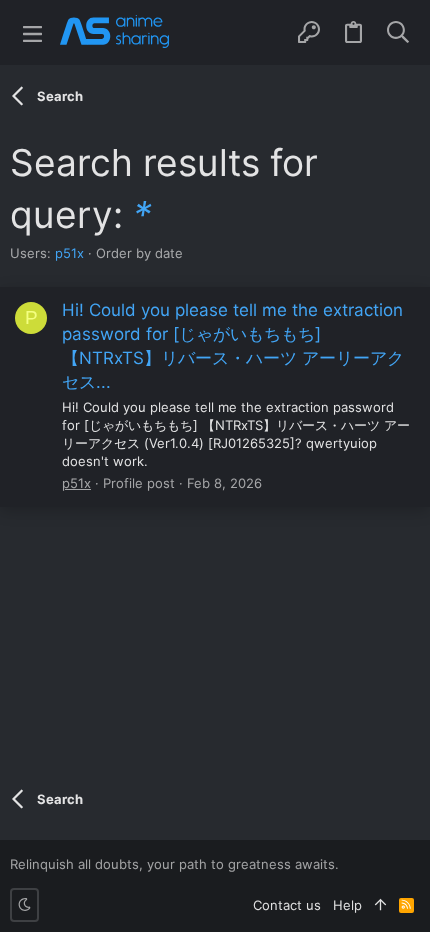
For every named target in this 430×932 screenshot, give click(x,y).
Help (347, 905)
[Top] (380, 905)
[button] (32, 32)
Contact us (287, 905)
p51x (69, 253)
